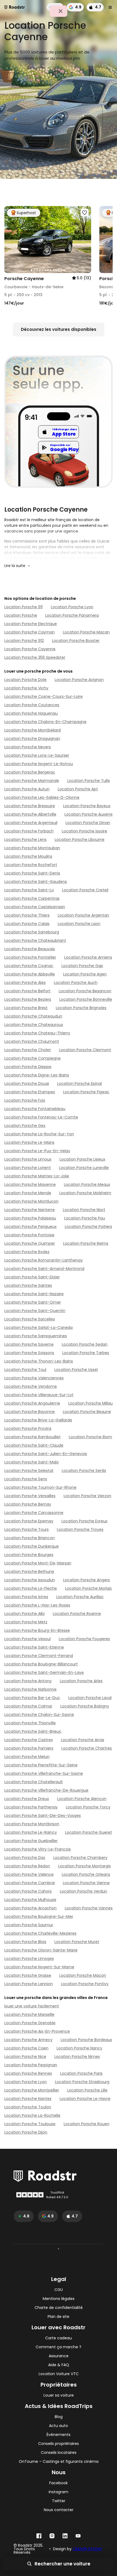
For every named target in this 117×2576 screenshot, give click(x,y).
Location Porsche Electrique (31, 624)
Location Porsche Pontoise (29, 1235)
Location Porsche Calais (27, 924)
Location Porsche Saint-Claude (34, 1445)
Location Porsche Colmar (28, 1706)
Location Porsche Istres (26, 1597)
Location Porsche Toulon (28, 2107)
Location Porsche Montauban (32, 848)
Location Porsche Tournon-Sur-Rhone (40, 1487)
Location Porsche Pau (85, 1218)
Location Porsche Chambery (80, 1858)
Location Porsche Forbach (29, 831)
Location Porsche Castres (29, 1740)
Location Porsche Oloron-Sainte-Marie (41, 1950)
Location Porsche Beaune (87, 1412)
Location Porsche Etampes (30, 1092)
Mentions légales (59, 2299)
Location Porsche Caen (26, 2048)
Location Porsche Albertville (30, 814)
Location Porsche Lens (25, 839)
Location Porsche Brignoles (81, 1008)
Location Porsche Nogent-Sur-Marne (39, 1967)
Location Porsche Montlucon (31, 1201)
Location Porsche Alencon (82, 1799)
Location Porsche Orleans (86, 1874)
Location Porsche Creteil (85, 890)
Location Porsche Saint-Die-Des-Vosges (43, 1815)
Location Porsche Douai (27, 1083)
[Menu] (110, 7)
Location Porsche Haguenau (31, 713)
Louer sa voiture (59, 2395)
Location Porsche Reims (86, 1243)
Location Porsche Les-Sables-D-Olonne (42, 797)
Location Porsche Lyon (72, 607)
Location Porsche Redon (27, 1866)
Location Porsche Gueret (89, 1832)
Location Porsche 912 (24, 641)
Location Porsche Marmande (32, 781)
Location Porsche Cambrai (30, 1883)
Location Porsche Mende (28, 1193)
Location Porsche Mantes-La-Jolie (37, 1176)
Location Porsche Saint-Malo (32, 1462)
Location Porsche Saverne (29, 1344)
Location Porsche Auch (76, 983)
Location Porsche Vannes (89, 1908)
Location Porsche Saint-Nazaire (34, 1294)
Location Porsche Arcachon (30, 1908)
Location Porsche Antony (28, 1681)
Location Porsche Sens (26, 1479)
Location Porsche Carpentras (32, 898)
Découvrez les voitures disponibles (59, 329)
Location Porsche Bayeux (87, 806)
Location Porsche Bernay (28, 1504)
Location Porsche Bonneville (86, 999)
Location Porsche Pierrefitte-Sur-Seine (41, 1765)
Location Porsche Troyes (80, 1529)
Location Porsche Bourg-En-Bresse (37, 1630)
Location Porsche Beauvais (30, 949)
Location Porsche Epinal (79, 1083)
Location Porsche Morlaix (88, 1588)
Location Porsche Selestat (29, 1471)
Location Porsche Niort (84, 1210)
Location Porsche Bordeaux (86, 2040)
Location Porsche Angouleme (32, 1403)
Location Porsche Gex (25, 1126)
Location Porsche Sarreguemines (36, 1336)
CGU (59, 2290)
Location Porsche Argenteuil (31, 823)
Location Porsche (21, 615)
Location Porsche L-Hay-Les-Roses (37, 1605)
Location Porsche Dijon (26, 2132)
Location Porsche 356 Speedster (35, 657)
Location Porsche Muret (77, 1942)
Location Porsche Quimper (30, 1243)
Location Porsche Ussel (76, 1370)
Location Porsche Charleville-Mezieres (40, 1933)
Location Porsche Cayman (30, 632)
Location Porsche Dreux (27, 1799)
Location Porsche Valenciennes (34, 1378)
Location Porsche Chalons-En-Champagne (45, 722)
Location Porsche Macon (83, 1975)
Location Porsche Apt (78, 789)
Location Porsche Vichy (26, 688)
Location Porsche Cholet (28, 1050)
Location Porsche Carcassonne (34, 1513)
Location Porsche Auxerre (89, 814)
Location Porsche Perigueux (30, 1227)
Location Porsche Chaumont (32, 1041)
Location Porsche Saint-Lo (29, 890)
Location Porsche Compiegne (33, 1058)
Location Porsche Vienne (86, 1883)
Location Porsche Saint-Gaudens (36, 882)
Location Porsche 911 (24, 607)
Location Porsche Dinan (88, 823)
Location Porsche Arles (81, 1681)
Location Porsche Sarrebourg (32, 932)
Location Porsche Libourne (80, 839)
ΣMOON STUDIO (87, 2549)
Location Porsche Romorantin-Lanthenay (44, 1260)
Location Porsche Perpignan (31, 2065)
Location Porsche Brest (26, 1008)
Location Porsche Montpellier (32, 2090)
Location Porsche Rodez (27, 1252)
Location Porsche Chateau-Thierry (37, 1033)
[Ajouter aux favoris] (85, 213)
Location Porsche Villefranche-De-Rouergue (46, 1790)
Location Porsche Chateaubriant (35, 940)
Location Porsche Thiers (27, 915)
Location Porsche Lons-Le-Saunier (37, 755)
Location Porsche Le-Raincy (31, 1832)
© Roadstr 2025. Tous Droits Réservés (28, 2549)
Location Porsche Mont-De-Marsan (38, 1563)
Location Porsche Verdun (84, 1891)
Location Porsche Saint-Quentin (35, 1311)
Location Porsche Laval (90, 1698)
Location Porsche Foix (25, 1100)
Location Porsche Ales (25, 983)
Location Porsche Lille (87, 2090)
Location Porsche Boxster (76, 641)
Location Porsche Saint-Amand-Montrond (44, 1269)
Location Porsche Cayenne (30, 649)
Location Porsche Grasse (28, 1975)
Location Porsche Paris (81, 2073)
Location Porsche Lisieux (82, 1159)
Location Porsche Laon (79, 924)
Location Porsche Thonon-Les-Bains (39, 1361)
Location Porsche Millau (90, 1403)
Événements (59, 2435)
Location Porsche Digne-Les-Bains (37, 1075)
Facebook (59, 2483)
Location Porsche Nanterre (30, 1210)
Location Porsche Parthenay (31, 1807)
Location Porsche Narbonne (30, 1689)
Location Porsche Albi (24, 1614)
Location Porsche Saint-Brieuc (33, 1731)
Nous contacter (59, 2510)
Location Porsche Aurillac (80, 1597)
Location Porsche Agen (85, 974)
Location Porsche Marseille (29, 2014)
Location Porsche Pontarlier (30, 957)
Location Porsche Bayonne (30, 1412)
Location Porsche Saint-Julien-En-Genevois (46, 1454)
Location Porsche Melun (27, 1757)
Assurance (59, 2356)
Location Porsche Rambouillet (33, 1437)
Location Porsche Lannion (29, 1984)
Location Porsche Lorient (28, 1168)
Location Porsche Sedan (85, 1344)
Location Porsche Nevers (28, 747)
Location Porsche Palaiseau (30, 1218)
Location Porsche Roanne (77, 1614)
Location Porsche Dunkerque (32, 1546)
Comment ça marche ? (59, 2347)
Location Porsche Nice (25, 2057)
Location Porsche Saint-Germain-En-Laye (44, 1672)
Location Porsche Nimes (77, 2057)
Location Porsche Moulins (28, 856)
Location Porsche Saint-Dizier (32, 1277)
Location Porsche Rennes (28, 2073)
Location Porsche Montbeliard (33, 730)
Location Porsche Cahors (28, 1891)
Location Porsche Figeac (86, 1092)
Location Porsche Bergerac (30, 772)
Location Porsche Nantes (28, 2099)
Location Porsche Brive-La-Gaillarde (38, 1420)
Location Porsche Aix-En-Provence (37, 2031)
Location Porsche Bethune (29, 1571)
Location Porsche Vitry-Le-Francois (38, 1849)
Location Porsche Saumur (29, 1925)
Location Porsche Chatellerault (34, 1782)
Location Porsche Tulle (89, 781)
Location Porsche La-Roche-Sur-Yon (39, 1134)
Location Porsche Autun (27, 789)
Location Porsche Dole (25, 680)
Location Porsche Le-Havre (85, 2099)
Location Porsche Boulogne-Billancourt (41, 1664)
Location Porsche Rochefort (31, 865)
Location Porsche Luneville (84, 1168)
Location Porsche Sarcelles (30, 1319)
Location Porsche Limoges (29, 1959)
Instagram (59, 2492)
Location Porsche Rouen (87, 2124)
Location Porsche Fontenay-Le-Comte (41, 1117)
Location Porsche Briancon (30, 1538)
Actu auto (59, 2426)
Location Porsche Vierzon (87, 1496)
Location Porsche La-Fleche (31, 1588)
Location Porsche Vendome (31, 1386)
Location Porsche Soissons (29, 1353)
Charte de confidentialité (59, 2308)
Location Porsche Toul (25, 1370)
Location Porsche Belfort (27, 991)
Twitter (59, 2501)
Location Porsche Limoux (28, 1159)
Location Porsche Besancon (85, 991)
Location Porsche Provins (28, 1428)
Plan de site (59, 2317)
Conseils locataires (59, 2453)
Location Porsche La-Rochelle (32, 2115)
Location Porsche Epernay (29, 1521)
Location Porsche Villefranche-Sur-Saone (44, 1773)
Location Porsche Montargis (84, 1866)
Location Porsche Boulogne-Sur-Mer (39, 1916)
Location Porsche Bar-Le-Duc (32, 1698)
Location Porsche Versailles (30, 1496)
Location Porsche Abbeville (30, 974)
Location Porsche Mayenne (30, 1184)
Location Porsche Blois (25, 1942)
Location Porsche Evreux (84, 1521)
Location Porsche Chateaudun (33, 1016)
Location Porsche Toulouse (30, 2124)
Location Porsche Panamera (72, 615)
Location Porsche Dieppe (28, 1067)
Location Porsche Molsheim (85, 1193)
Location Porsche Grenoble (30, 2023)
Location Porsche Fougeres (84, 1639)
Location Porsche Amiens (88, 957)
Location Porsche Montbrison (32, 1824)
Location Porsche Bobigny (85, 1706)
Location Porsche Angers (87, 1580)
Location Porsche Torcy (88, 1807)
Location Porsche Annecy (28, 2040)
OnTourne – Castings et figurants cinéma (59, 2462)
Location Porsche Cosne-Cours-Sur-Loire (44, 696)
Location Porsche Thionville (30, 1723)
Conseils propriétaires (59, 2444)
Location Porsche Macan (86, 632)
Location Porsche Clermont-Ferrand (39, 1656)
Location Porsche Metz (26, 1622)
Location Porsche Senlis (84, 1471)
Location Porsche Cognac (29, 966)
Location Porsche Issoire (84, 831)
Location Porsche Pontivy (85, 1984)
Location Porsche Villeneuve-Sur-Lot (39, 1395)
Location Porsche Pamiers (29, 1748)
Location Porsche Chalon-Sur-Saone (39, 1715)
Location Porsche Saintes (28, 1285)
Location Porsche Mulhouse (30, 1900)
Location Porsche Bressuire (30, 806)
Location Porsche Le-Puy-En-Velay (37, 1151)
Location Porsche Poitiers (88, 1227)
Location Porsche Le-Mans (29, 1142)
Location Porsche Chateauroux (34, 1025)
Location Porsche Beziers (28, 999)
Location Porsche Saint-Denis (32, 873)
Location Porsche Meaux (87, 1184)
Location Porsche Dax (25, 1858)
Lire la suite (15, 566)
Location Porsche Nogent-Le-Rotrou (39, 764)
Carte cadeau (59, 2338)
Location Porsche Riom (90, 1437)
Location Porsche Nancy (79, 2048)
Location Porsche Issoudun (30, 1580)
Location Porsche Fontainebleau (35, 1109)
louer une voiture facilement (32, 2006)
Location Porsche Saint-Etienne (34, 1647)
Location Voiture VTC (59, 2374)
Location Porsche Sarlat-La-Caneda (39, 1327)
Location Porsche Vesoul (27, 1639)
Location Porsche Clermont (85, 1050)
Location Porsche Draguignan (32, 739)
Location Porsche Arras (83, 1740)
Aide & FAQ (59, 2365)
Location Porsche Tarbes (86, 1353)
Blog (59, 2417)
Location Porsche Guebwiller (31, 1841)
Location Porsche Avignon (79, 680)
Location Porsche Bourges (29, 1555)
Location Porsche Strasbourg (82, 2082)
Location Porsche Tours (27, 1529)
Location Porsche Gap (82, 966)
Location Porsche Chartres (87, 1748)
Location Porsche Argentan (83, 915)
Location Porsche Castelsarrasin (35, 907)
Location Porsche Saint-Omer (33, 1302)
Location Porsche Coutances (32, 705)
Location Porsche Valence (29, 1874)
